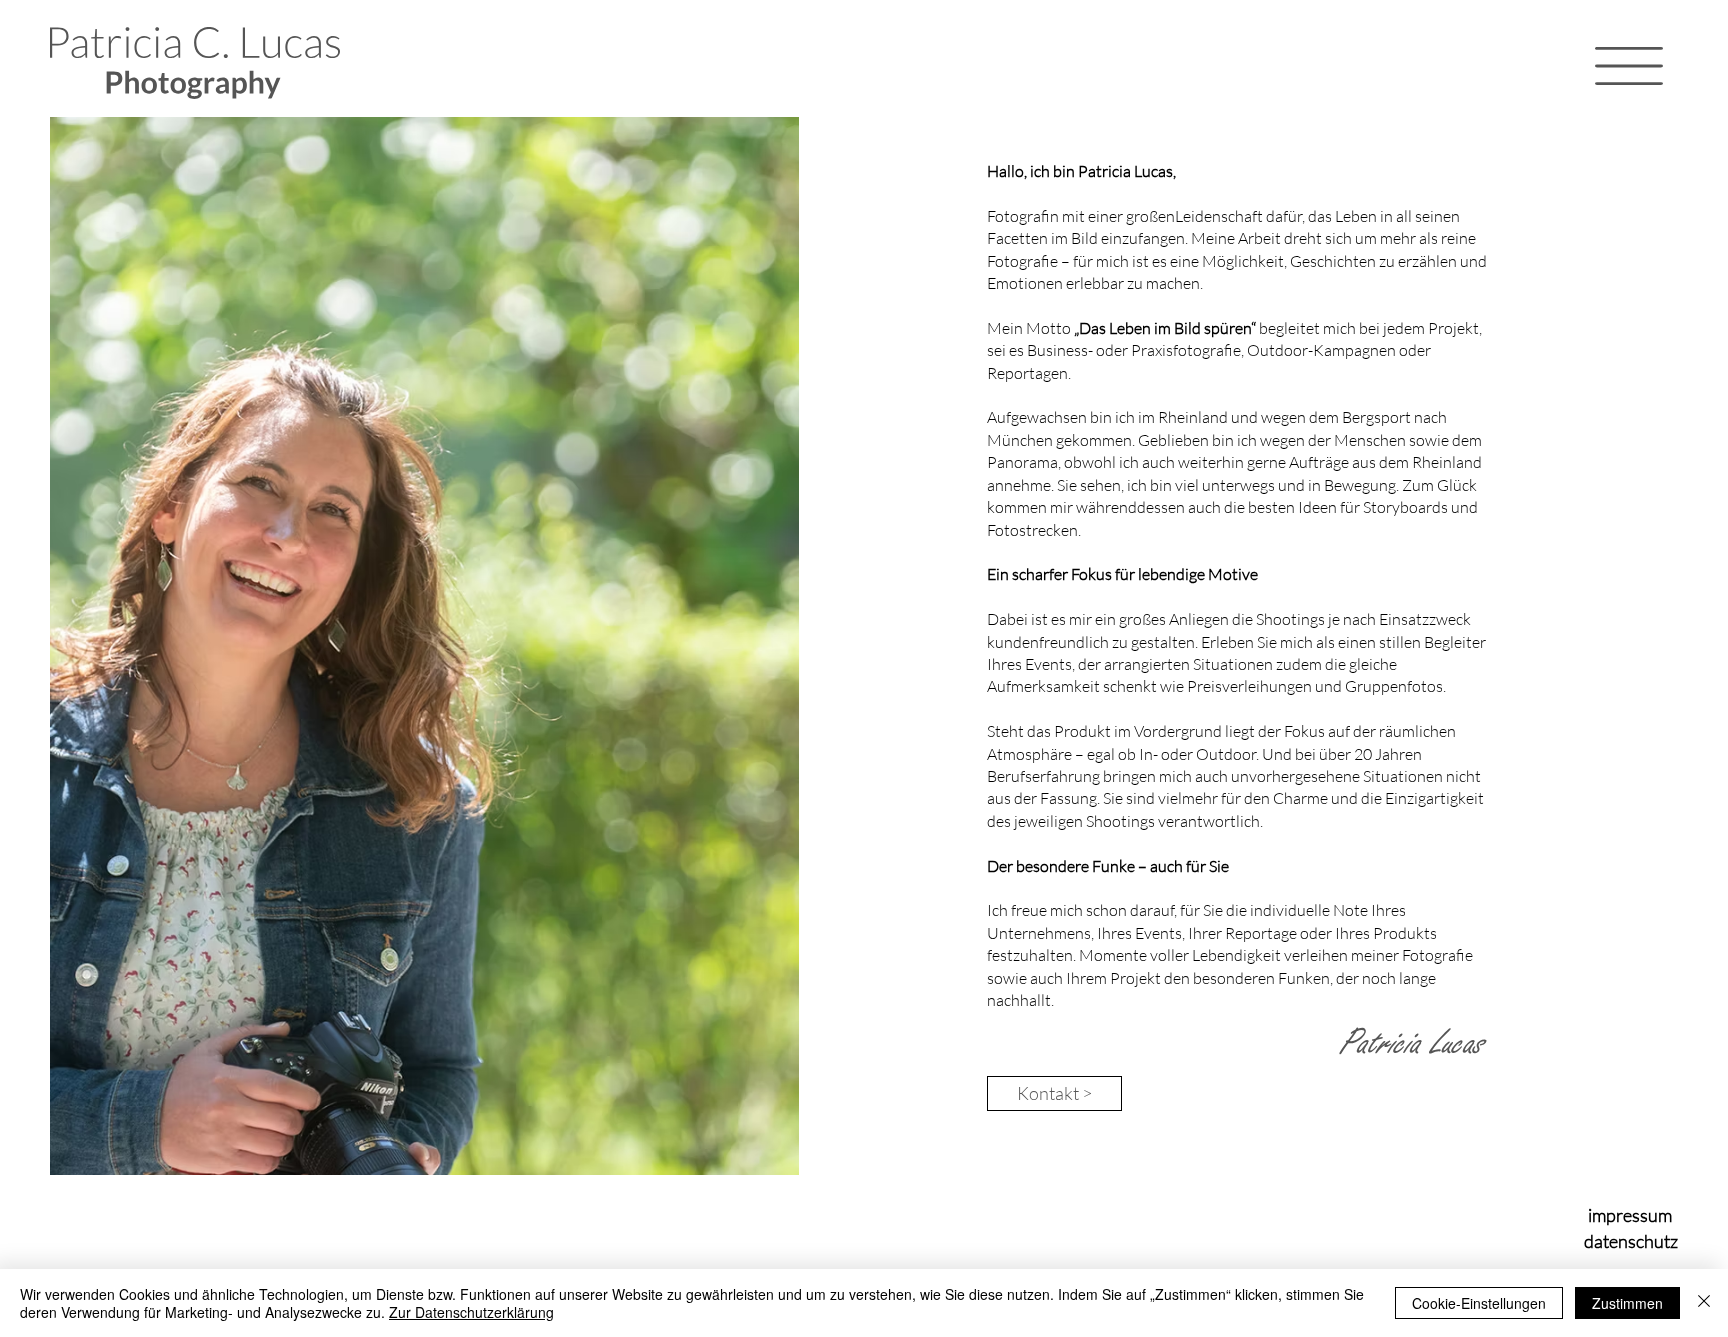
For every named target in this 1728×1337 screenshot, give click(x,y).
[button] (1629, 66)
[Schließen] (1704, 1303)
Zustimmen (1627, 1303)
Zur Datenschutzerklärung (471, 1312)
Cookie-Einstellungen (1479, 1303)
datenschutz (1631, 1241)
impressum (1630, 1215)
